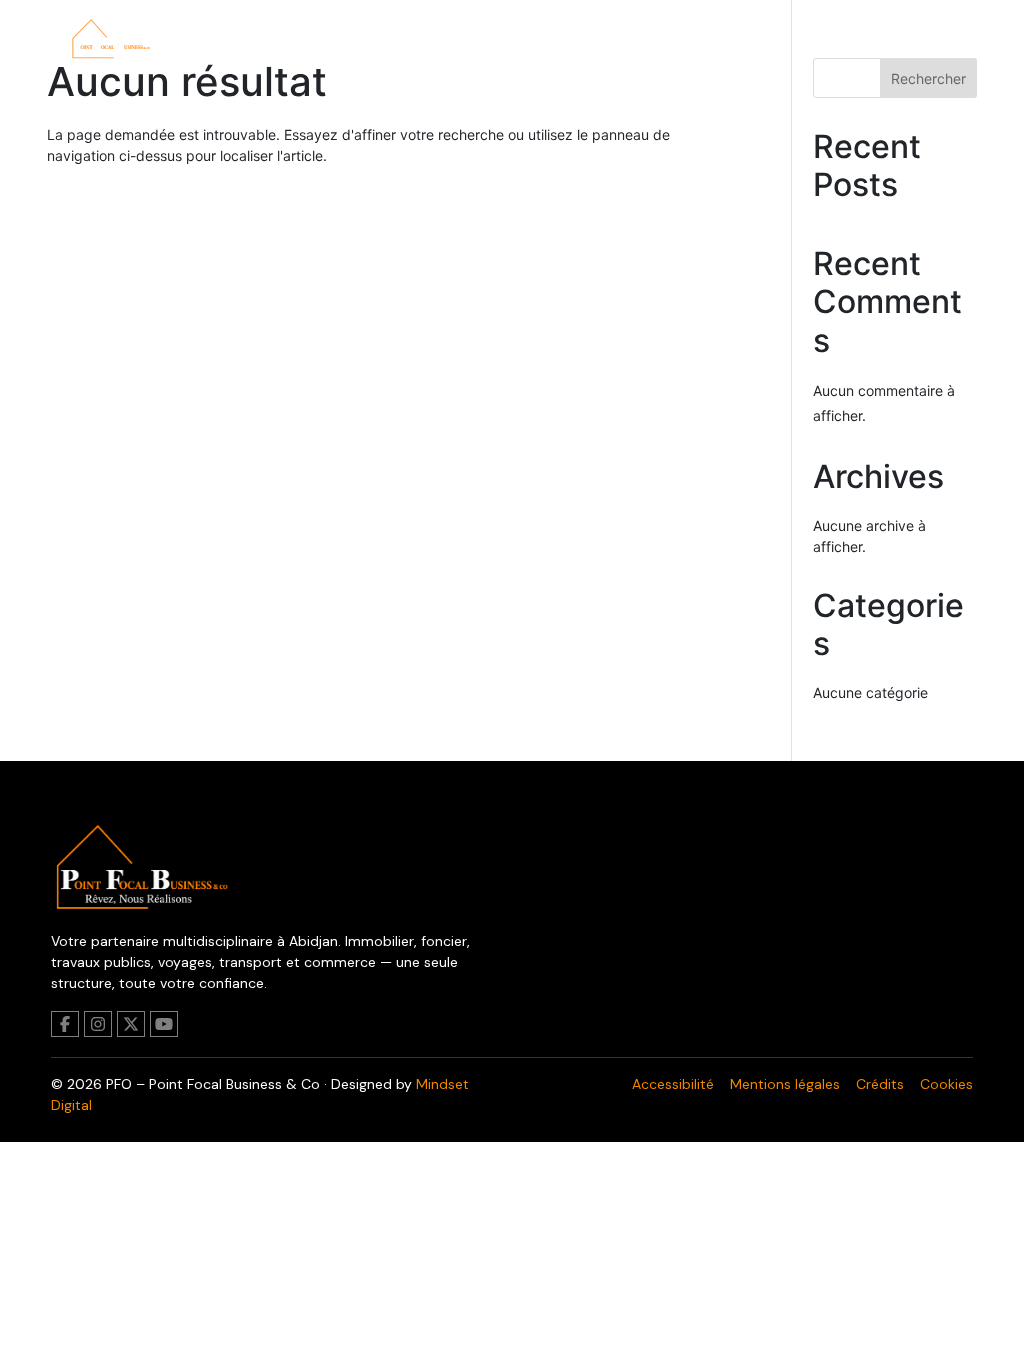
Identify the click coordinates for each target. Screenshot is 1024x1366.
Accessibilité (673, 1084)
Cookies (946, 1084)
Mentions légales (785, 1084)
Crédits (880, 1084)
